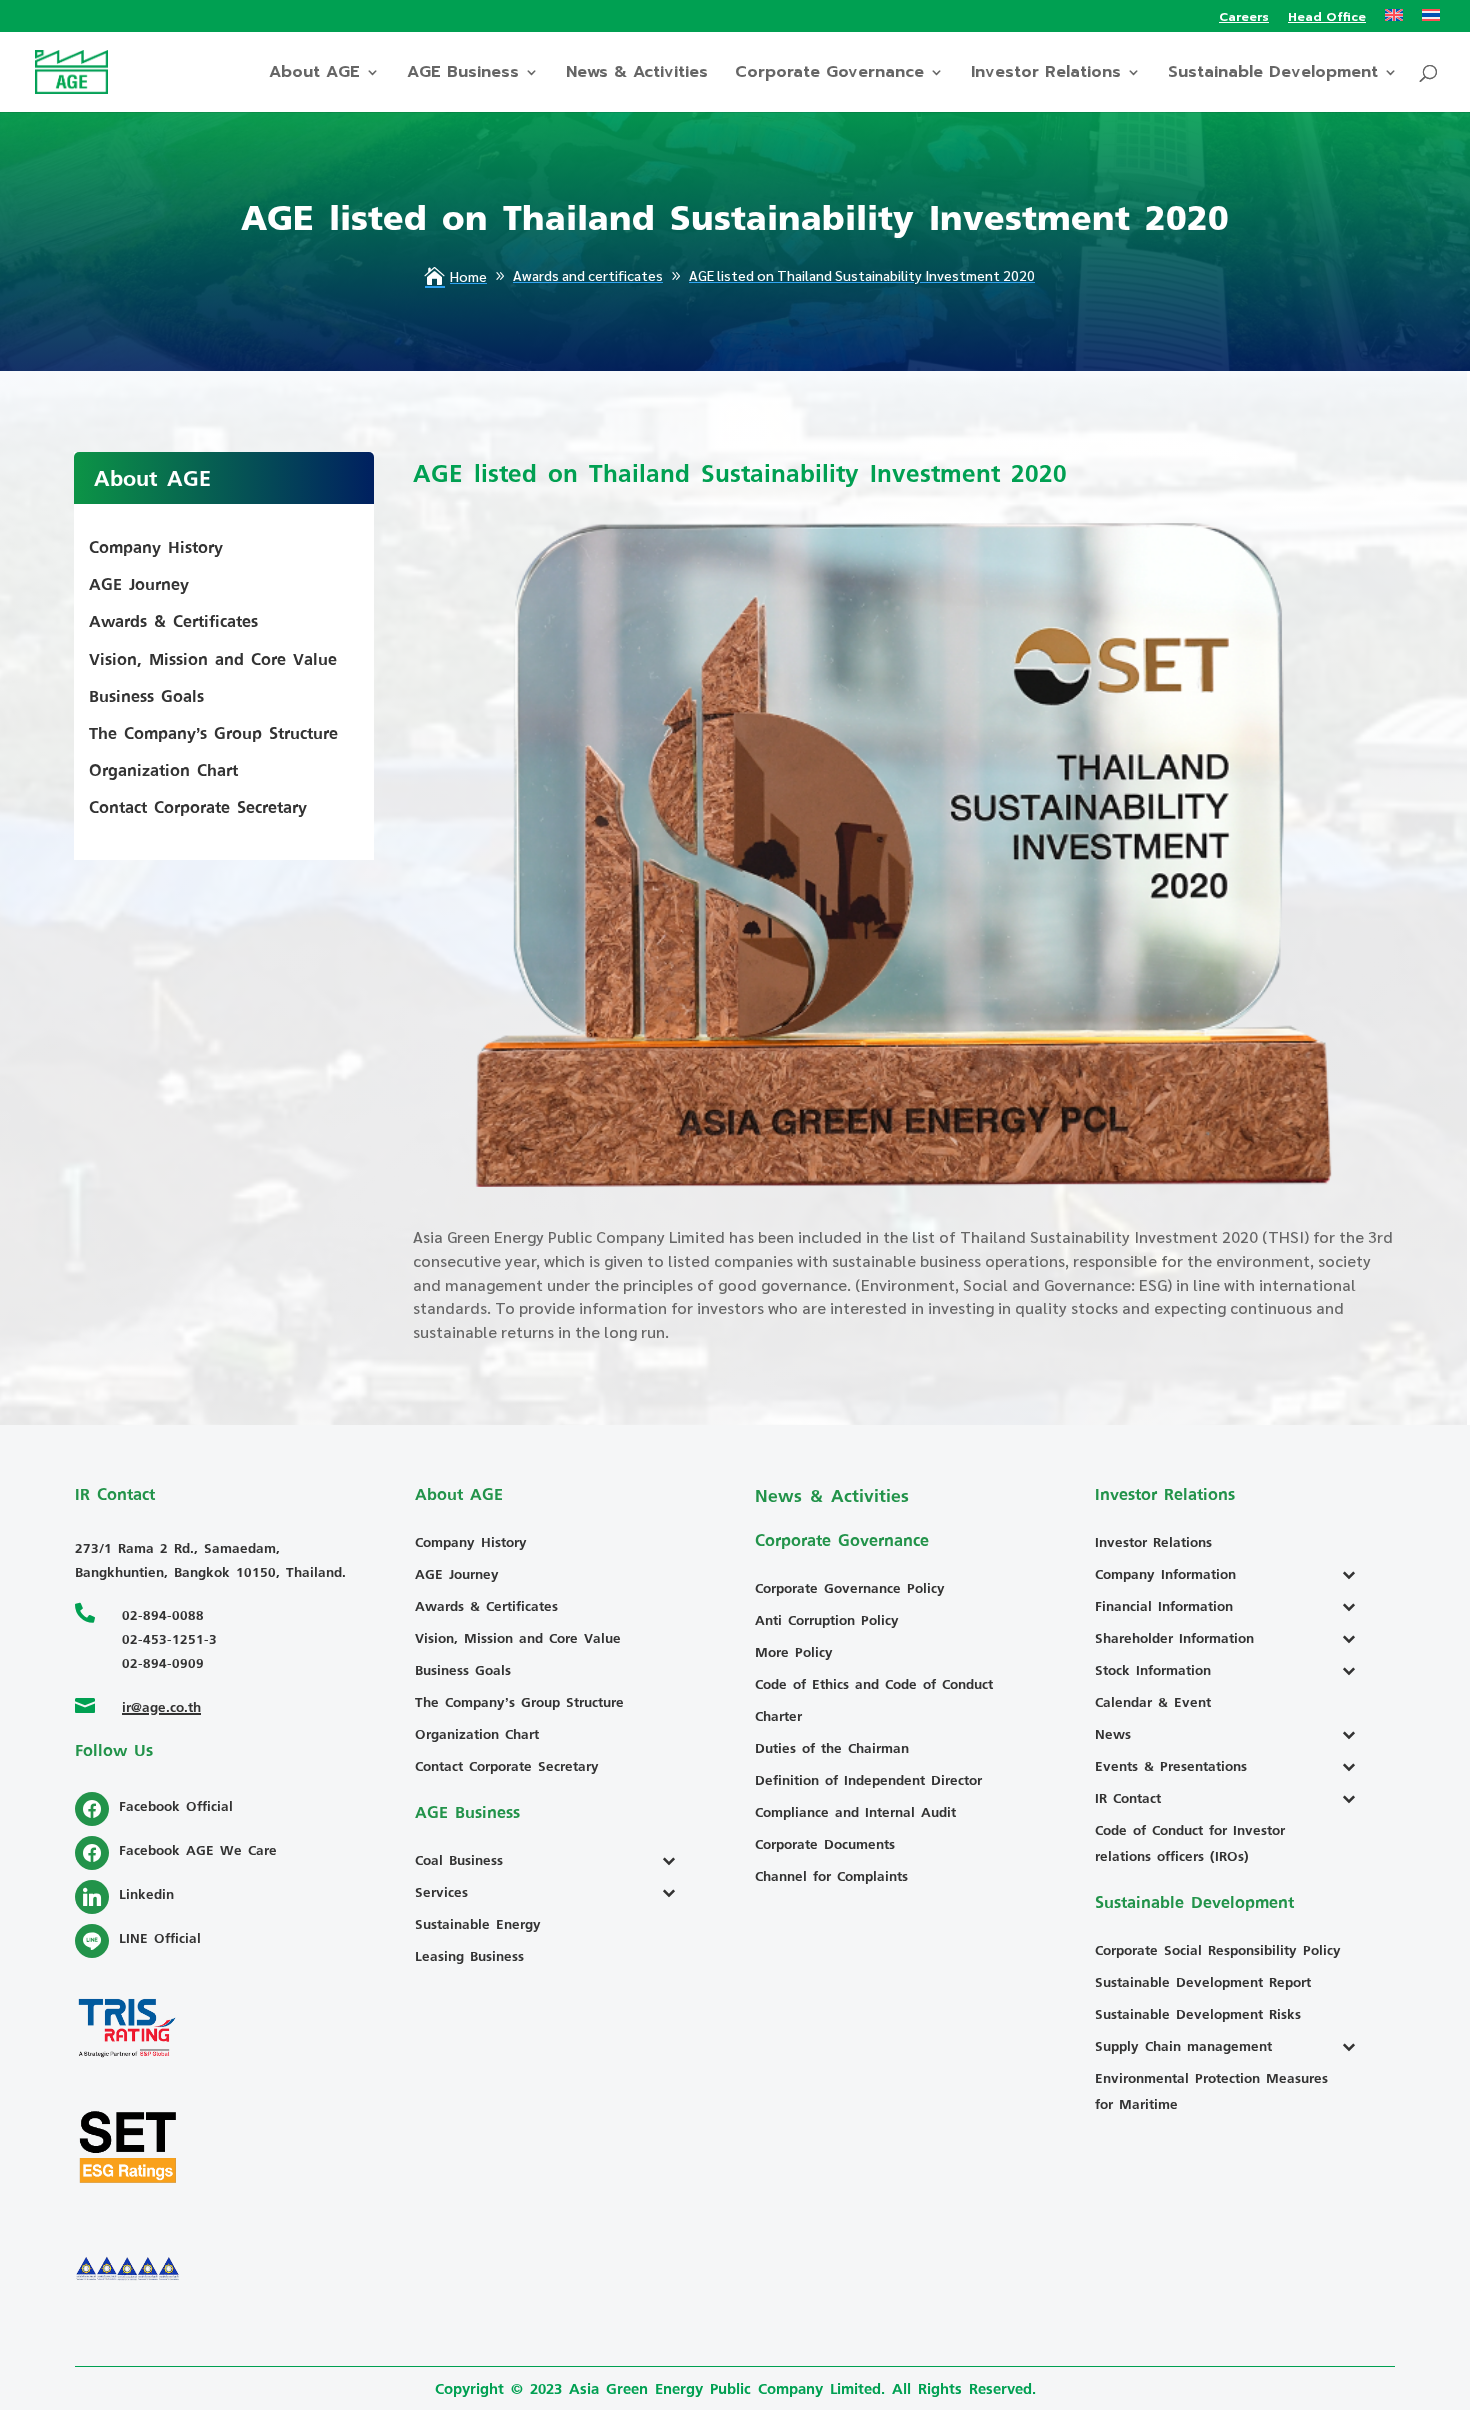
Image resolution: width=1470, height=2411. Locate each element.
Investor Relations (1046, 74)
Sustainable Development (1273, 74)
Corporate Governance (829, 74)
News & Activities (637, 74)
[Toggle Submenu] (673, 1860)
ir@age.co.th (161, 1706)
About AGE (314, 74)
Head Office (1327, 18)
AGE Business (463, 74)
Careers (1244, 18)
